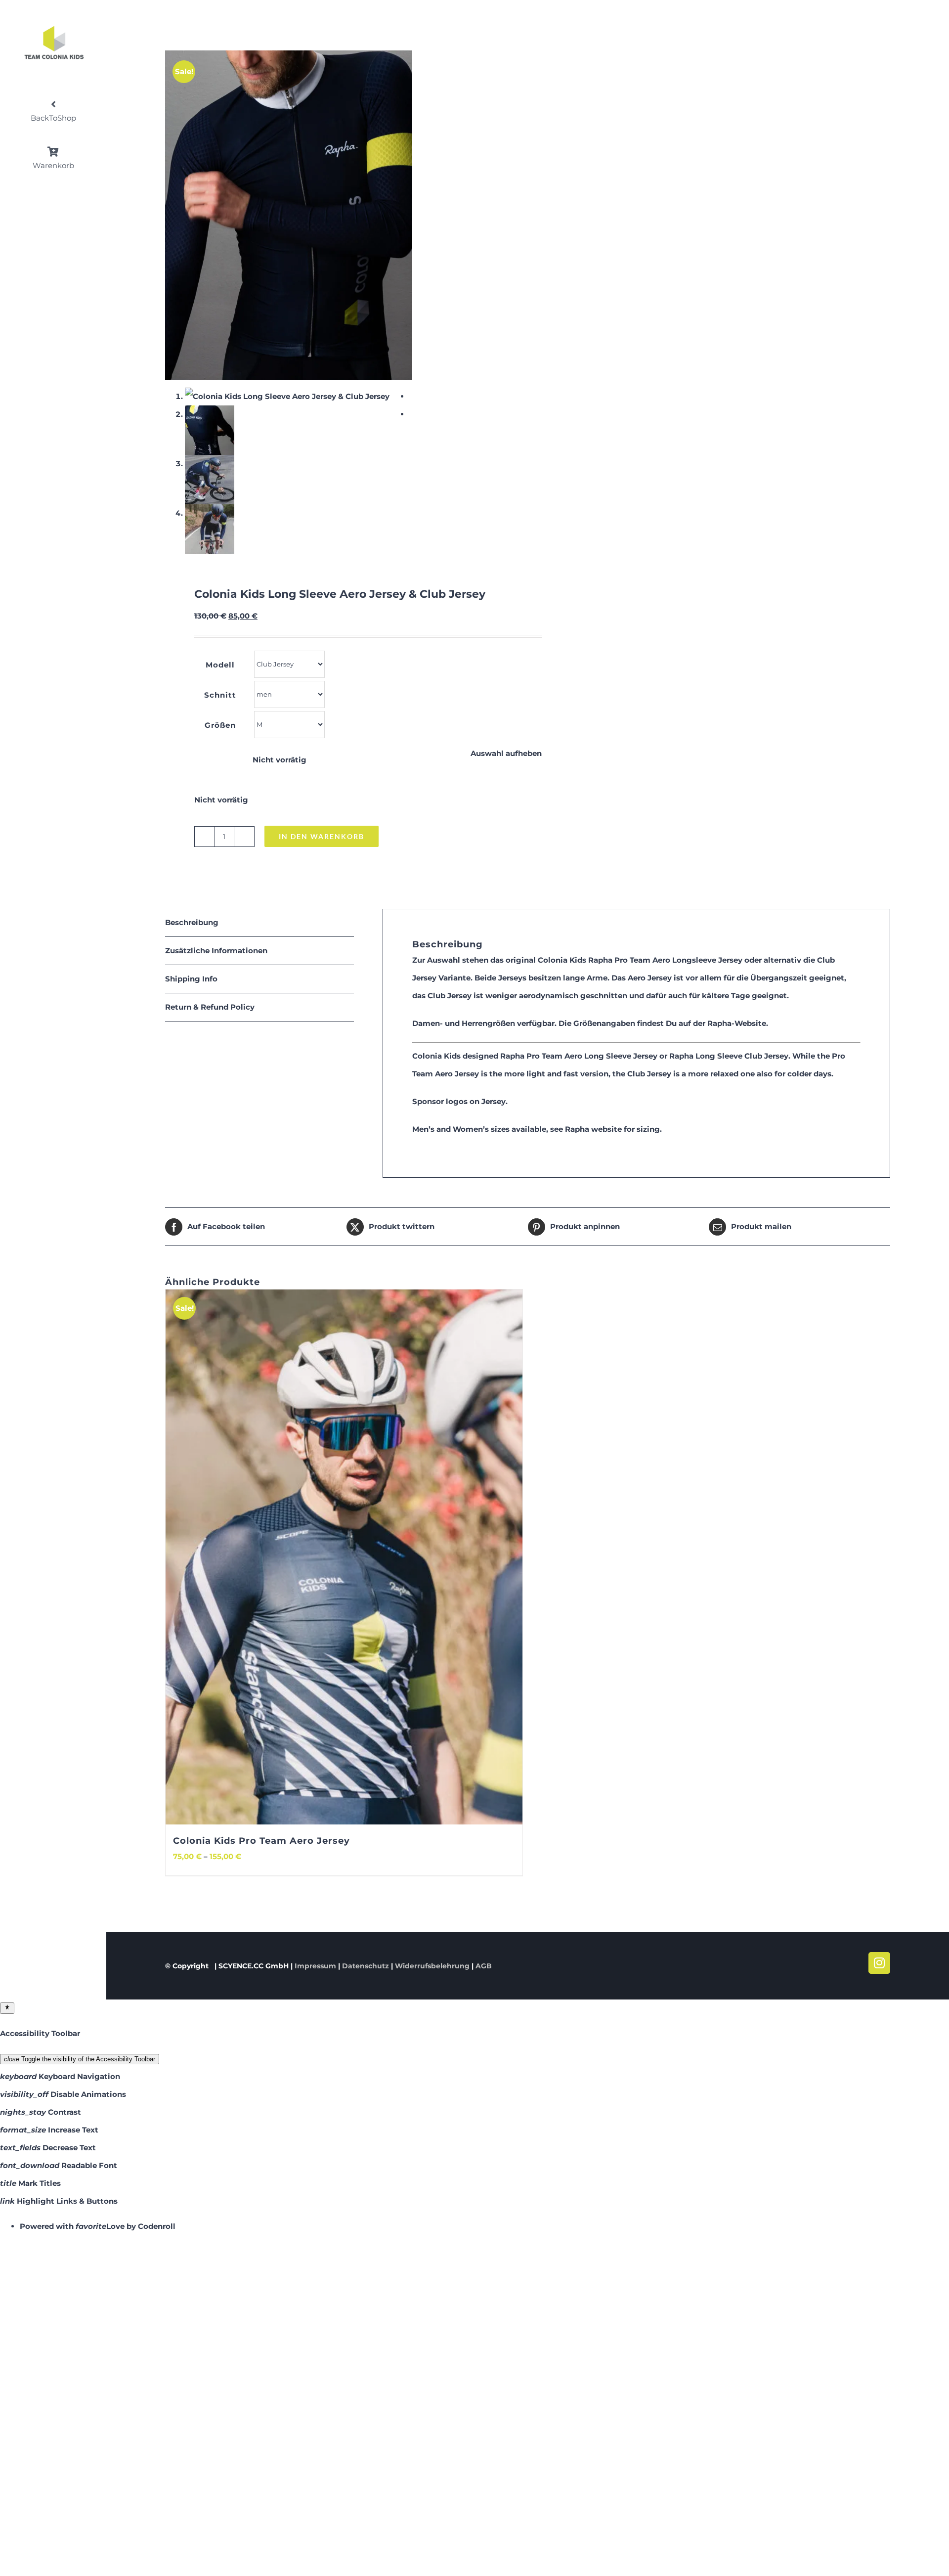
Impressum (315, 1966)
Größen (220, 725)
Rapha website (593, 1129)
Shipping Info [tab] (191, 979)
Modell (220, 665)
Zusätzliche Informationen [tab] (216, 951)
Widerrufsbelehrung (432, 1966)
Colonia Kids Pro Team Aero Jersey (261, 1841)
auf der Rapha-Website (722, 1023)
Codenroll (157, 2226)
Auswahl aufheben (506, 753)
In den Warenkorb (322, 836)
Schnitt (220, 695)
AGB (484, 1966)
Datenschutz (366, 1966)
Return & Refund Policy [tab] (210, 1007)
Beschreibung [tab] (192, 922)
